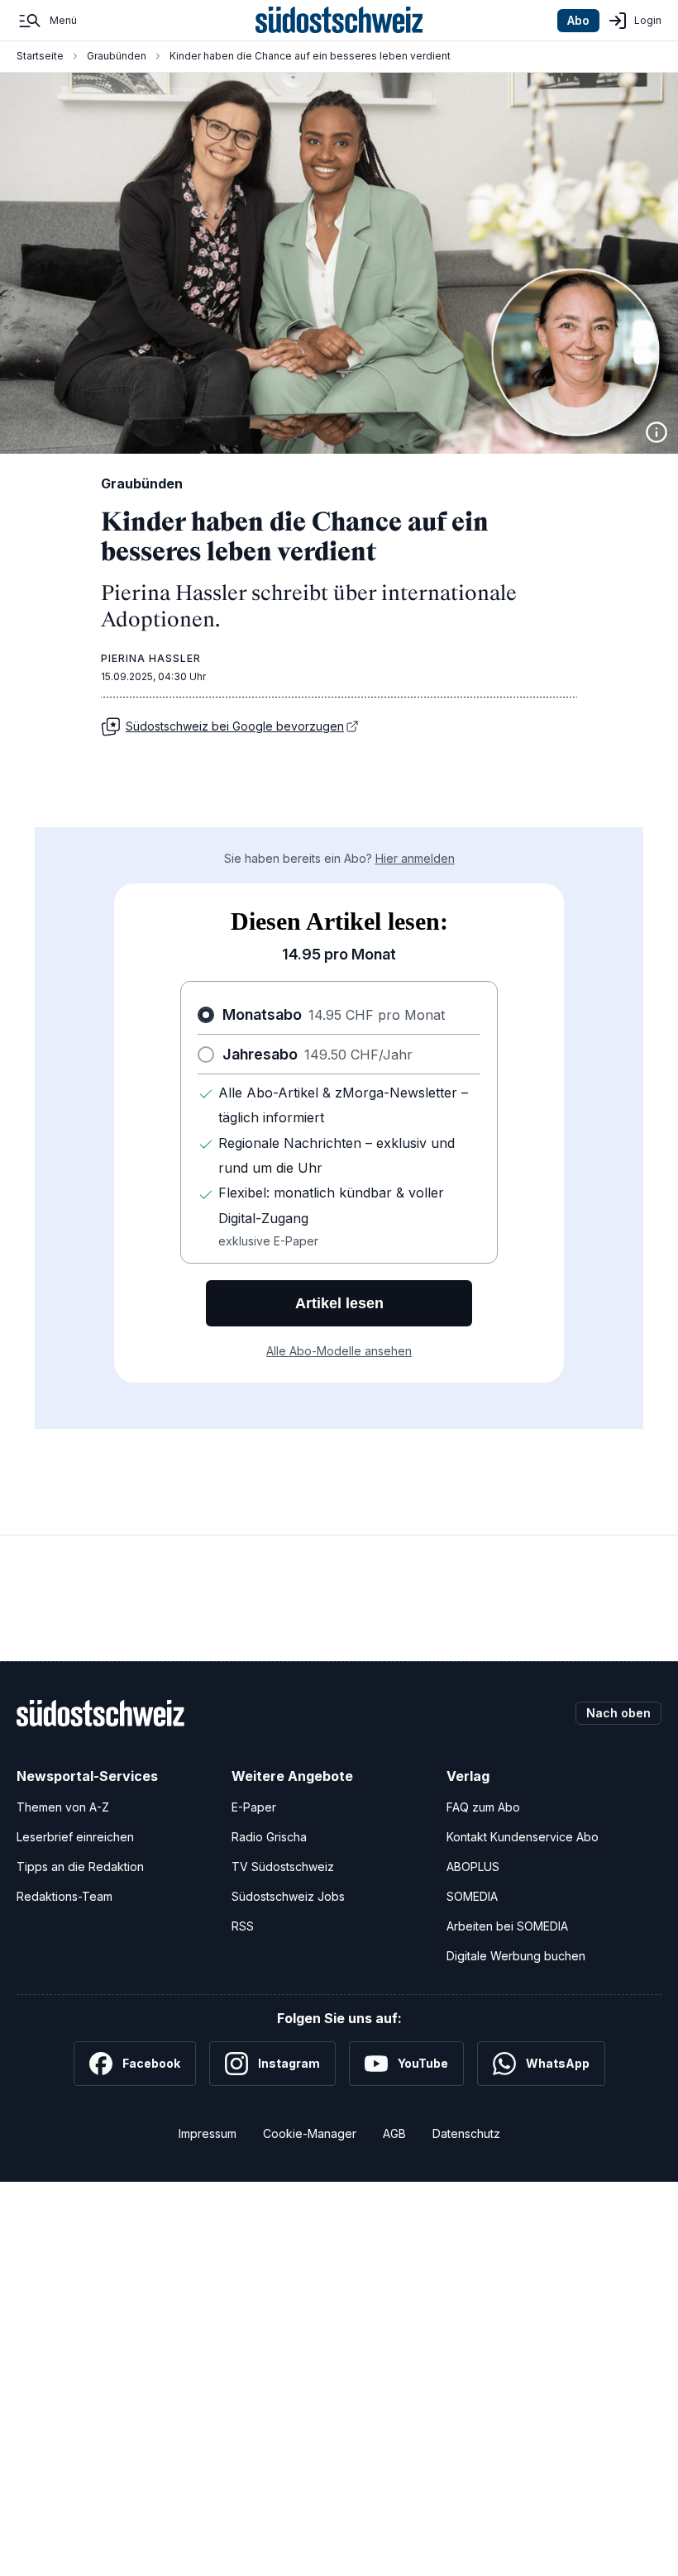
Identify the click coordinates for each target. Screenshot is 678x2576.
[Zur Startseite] (339, 21)
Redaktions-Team (64, 1896)
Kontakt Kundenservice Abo (523, 1837)
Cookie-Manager (310, 2133)
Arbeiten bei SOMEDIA (507, 1926)
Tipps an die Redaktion (80, 1867)
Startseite (40, 56)
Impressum (208, 2133)
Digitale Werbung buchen (516, 1956)
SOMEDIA (472, 1896)
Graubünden (117, 56)
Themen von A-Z (63, 1807)
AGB (394, 2133)
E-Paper (254, 1807)
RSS (243, 1926)
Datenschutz (466, 2133)
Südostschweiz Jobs (288, 1896)
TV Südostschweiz (283, 1867)
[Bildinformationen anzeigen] (657, 432)
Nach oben (618, 1713)
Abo (578, 20)
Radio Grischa (269, 1837)
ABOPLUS (473, 1867)
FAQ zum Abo (483, 1807)
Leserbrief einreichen (75, 1837)
